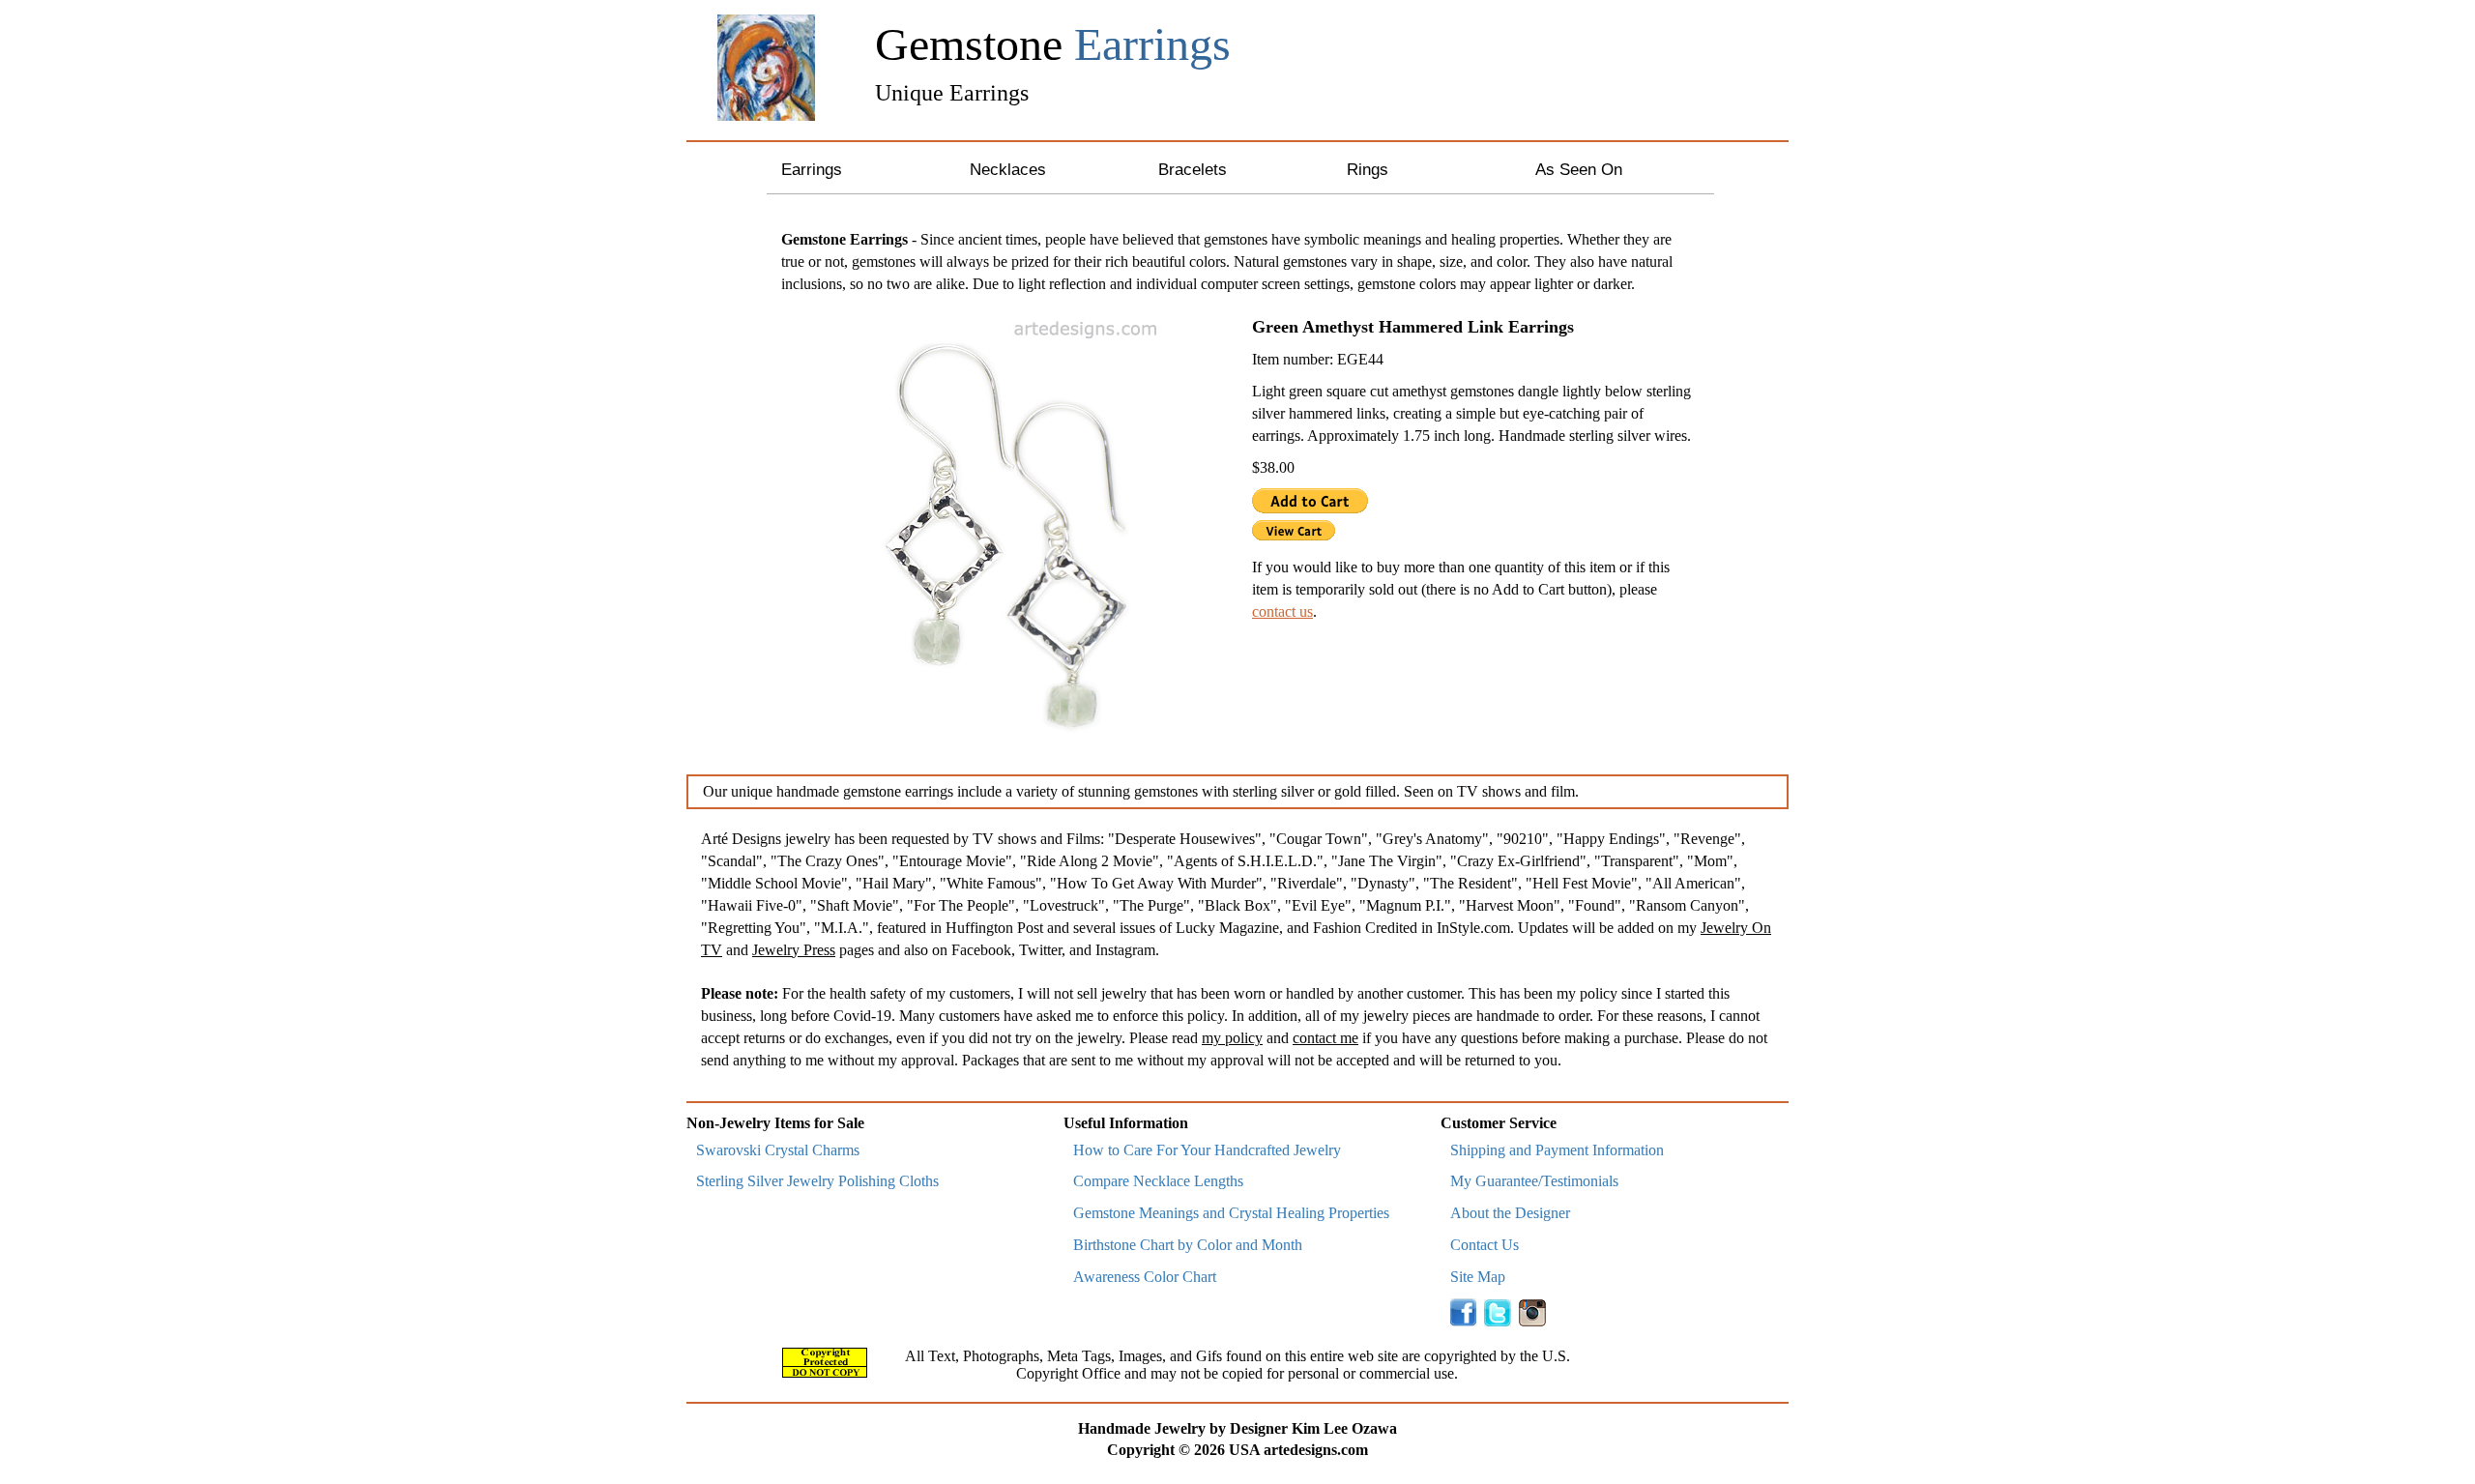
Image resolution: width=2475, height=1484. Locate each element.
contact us (1282, 611)
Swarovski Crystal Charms (778, 1150)
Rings (1368, 170)
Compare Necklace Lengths (1158, 1181)
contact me (1325, 1038)
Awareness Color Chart (1145, 1277)
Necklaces (1008, 170)
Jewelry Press (794, 950)
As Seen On (1579, 170)
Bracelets (1193, 170)
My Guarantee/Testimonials (1534, 1181)
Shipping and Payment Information (1557, 1150)
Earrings (812, 170)
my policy (1232, 1038)
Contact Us (1485, 1245)
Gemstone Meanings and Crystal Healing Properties (1231, 1213)
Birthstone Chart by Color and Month (1188, 1245)
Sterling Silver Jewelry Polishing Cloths (817, 1181)
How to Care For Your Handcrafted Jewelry (1207, 1150)
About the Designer (1510, 1213)
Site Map (1478, 1277)
